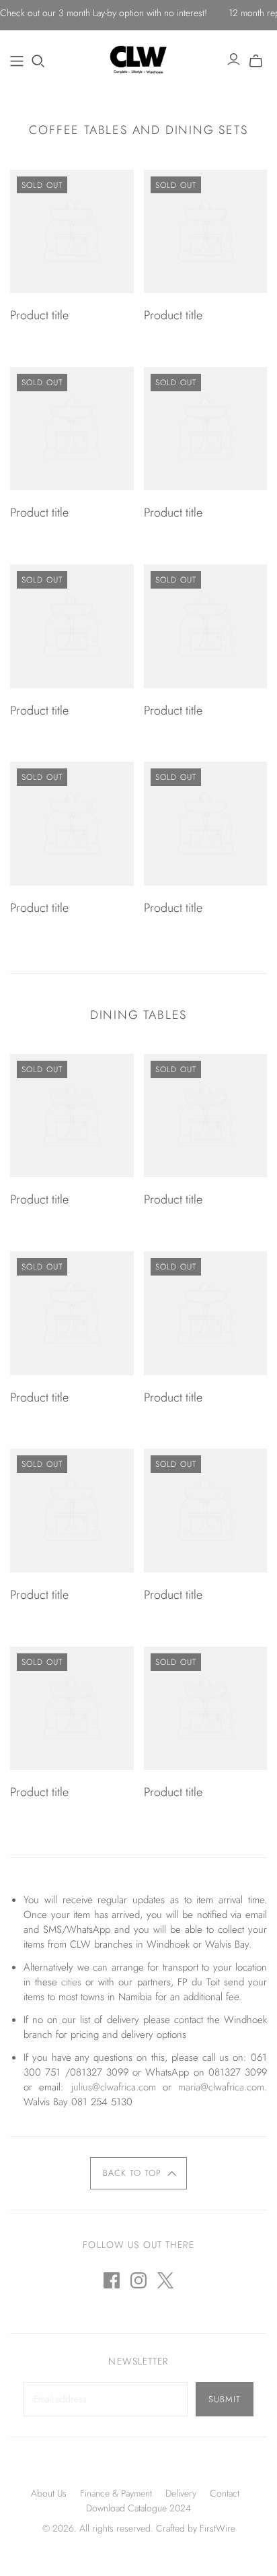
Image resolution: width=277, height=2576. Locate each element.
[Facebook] (112, 2280)
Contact (225, 2493)
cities (71, 1982)
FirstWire (216, 2528)
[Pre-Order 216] (17, 61)
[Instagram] (138, 2280)
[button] (139, 2173)
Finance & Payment (116, 2493)
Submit (225, 2399)
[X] (165, 2280)
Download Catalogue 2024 (138, 2508)
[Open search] (38, 61)
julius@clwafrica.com (114, 2087)
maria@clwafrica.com (221, 2087)
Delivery (181, 2493)
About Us (49, 2493)
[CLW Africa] (139, 57)
